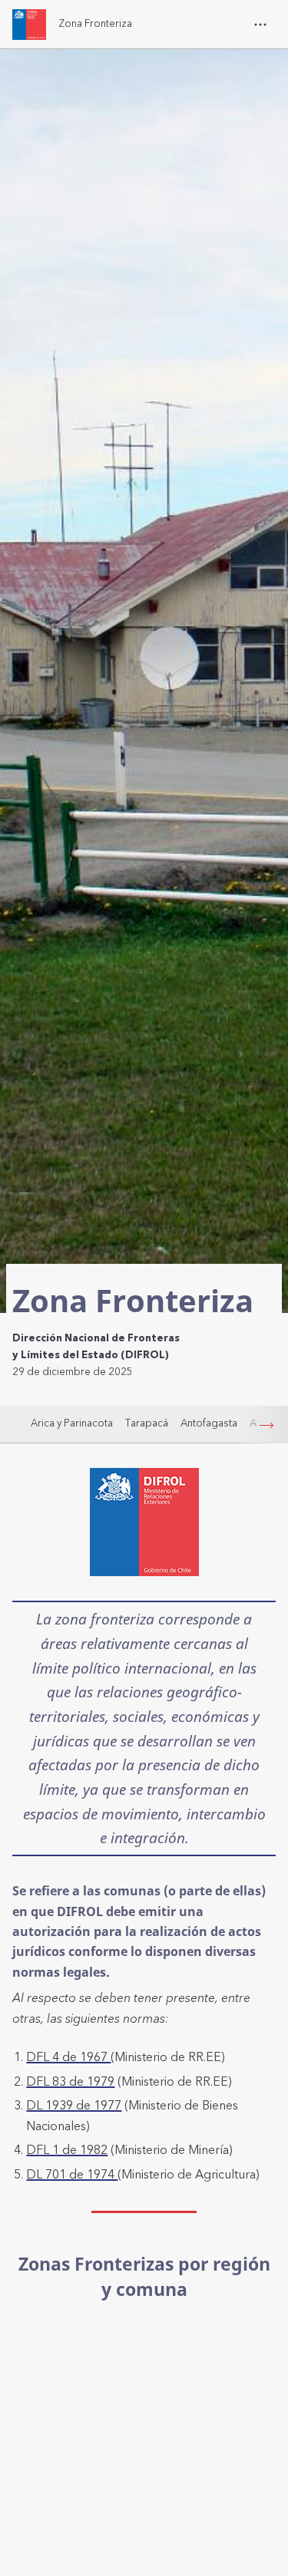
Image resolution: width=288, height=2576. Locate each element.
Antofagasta (209, 1423)
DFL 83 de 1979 (70, 2082)
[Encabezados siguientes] (266, 1425)
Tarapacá (147, 1423)
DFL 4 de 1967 (68, 2057)
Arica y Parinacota (72, 1423)
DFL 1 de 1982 (67, 2150)
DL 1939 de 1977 (74, 2106)
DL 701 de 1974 (72, 2175)
